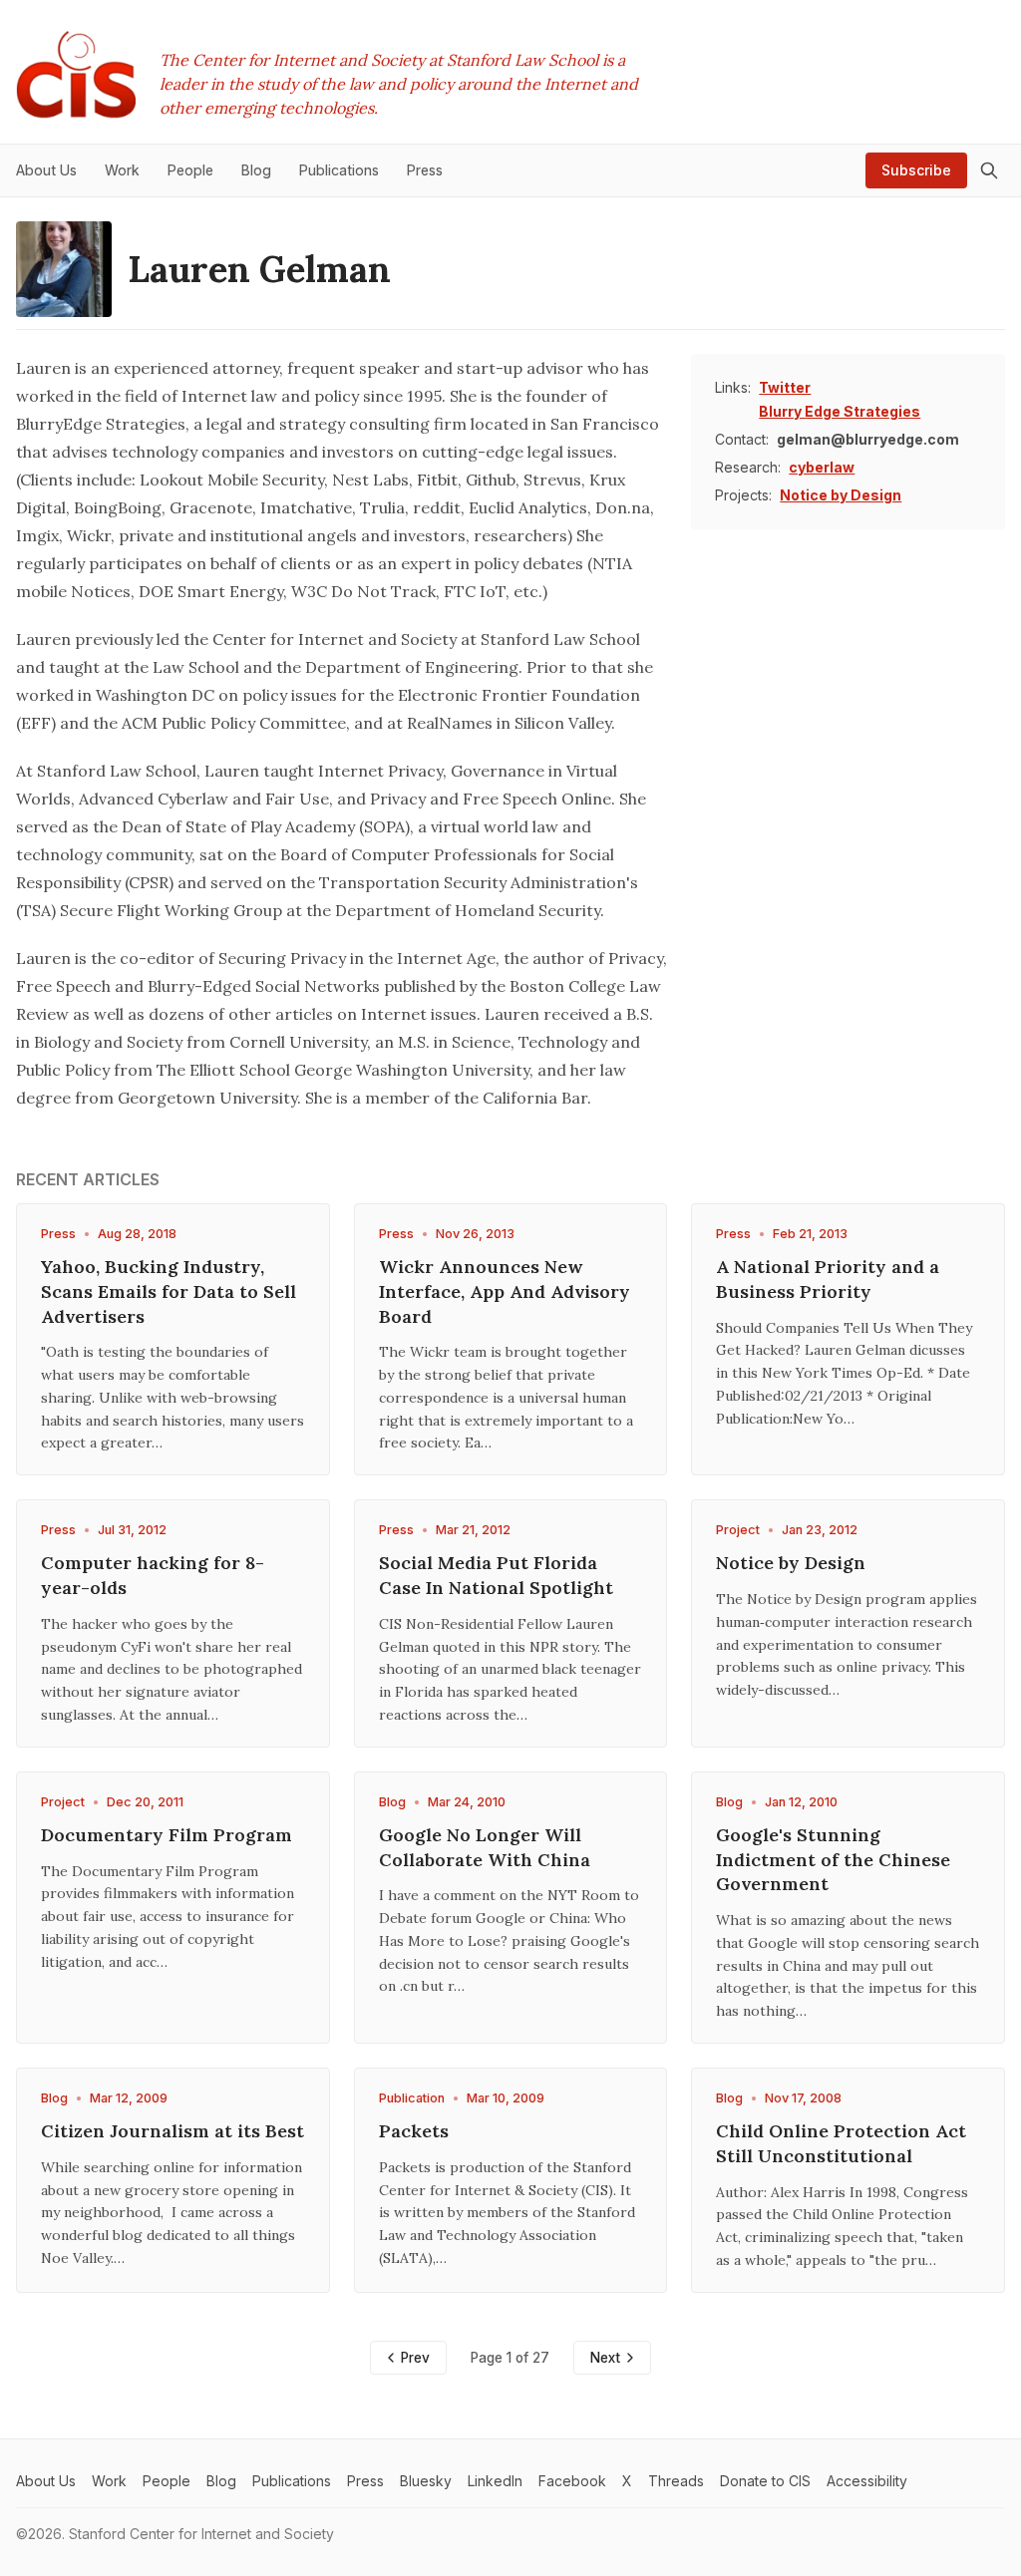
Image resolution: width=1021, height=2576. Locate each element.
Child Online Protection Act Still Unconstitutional (841, 2143)
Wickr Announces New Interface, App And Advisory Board (505, 1291)
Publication (412, 2098)
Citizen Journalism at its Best (172, 2131)
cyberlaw (822, 467)
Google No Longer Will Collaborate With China (485, 1847)
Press (58, 1234)
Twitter (785, 387)
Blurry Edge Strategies (840, 411)
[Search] (989, 170)
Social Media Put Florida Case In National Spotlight (496, 1575)
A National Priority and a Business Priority (828, 1279)
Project (738, 1530)
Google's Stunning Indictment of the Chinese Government (833, 1860)
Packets (414, 2131)
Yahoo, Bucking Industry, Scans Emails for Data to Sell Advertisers (169, 1291)
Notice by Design (841, 495)
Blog (392, 1802)
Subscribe (916, 170)
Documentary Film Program (167, 1835)
